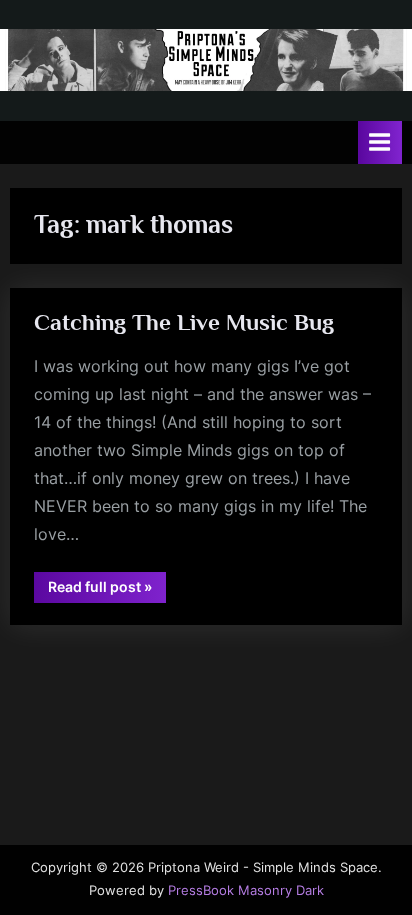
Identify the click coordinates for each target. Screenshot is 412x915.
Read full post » (107, 590)
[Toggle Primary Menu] (380, 142)
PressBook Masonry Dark (246, 890)
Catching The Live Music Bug (184, 322)
